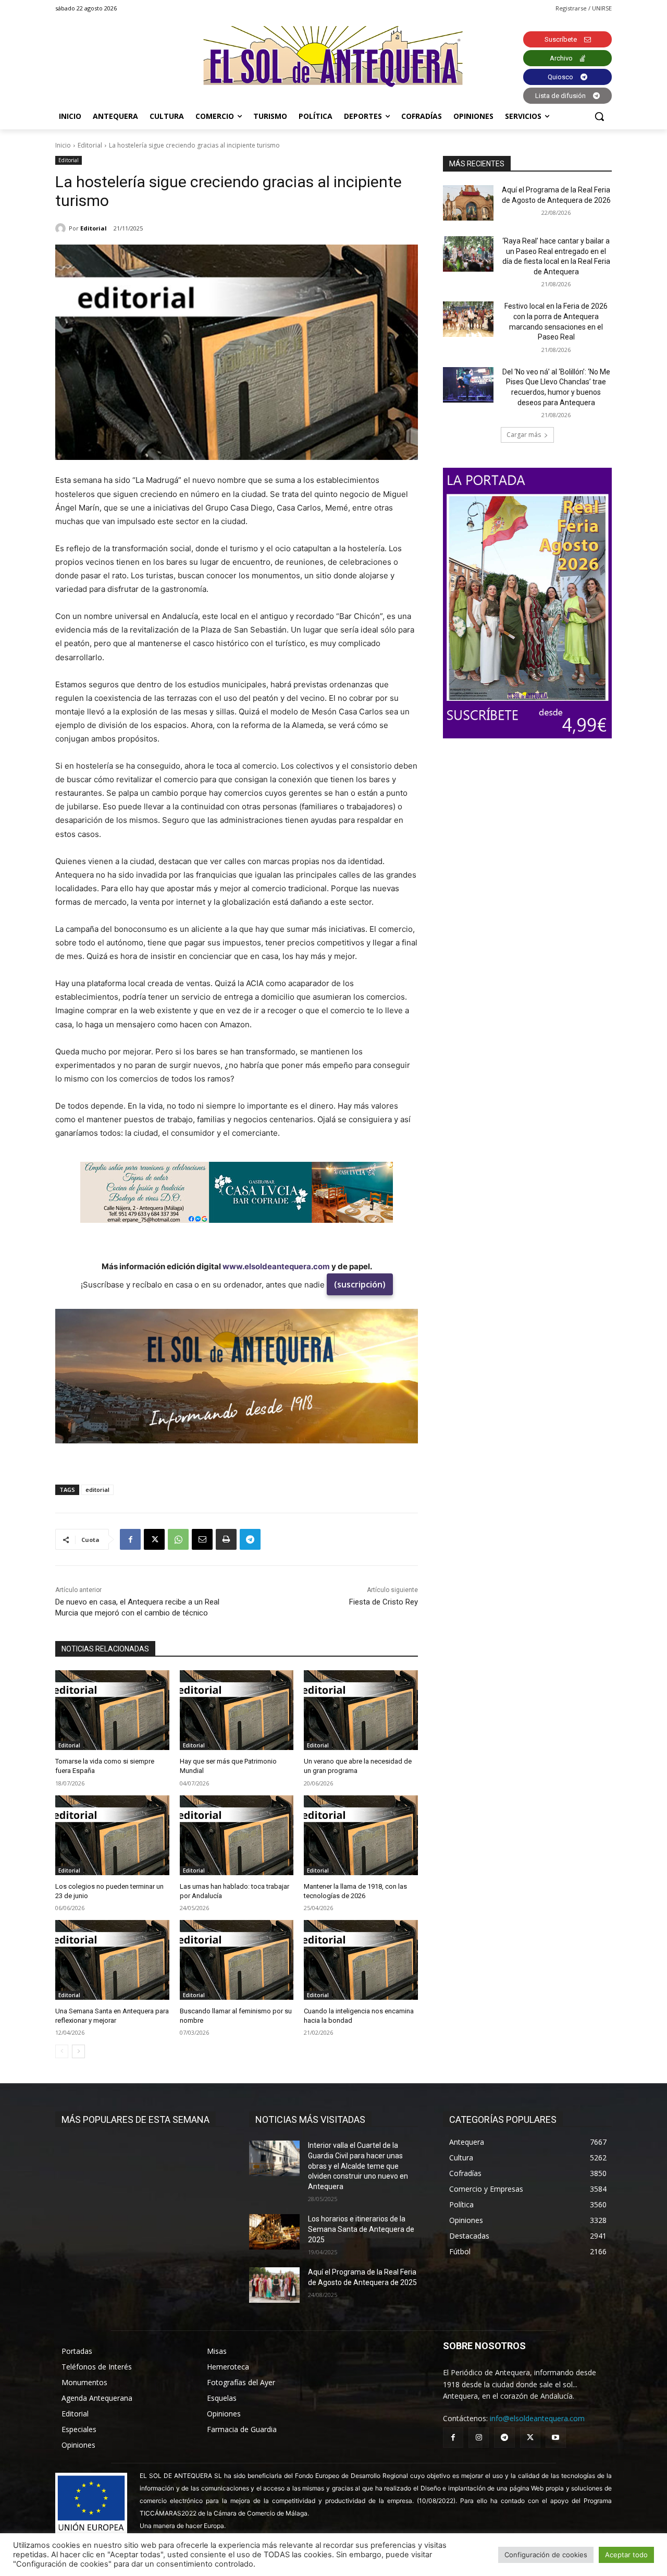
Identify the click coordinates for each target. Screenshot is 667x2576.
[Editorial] (62, 228)
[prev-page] (62, 2051)
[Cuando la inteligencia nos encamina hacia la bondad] (361, 1960)
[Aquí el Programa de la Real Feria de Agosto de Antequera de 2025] (274, 2285)
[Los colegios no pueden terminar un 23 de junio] (112, 1835)
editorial (97, 1490)
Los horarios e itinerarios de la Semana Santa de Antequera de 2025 (361, 2229)
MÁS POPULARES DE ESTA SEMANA (135, 2119)
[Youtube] (556, 2438)
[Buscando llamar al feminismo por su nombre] (237, 1960)
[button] (599, 116)
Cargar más (524, 435)
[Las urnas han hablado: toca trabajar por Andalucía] (237, 1835)
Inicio (63, 145)
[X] (154, 1539)
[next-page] (78, 2051)
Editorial (90, 145)
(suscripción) (360, 1284)
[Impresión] (226, 1539)
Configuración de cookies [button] (546, 2555)
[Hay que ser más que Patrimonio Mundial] (237, 1710)
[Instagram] (479, 2438)
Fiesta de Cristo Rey (384, 1602)
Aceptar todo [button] (626, 2555)
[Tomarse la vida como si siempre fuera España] (112, 1710)
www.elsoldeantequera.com (276, 1266)
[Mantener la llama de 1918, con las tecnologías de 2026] (361, 1835)
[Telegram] (250, 1539)
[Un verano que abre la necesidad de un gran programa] (361, 1710)
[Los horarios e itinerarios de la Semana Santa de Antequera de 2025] (274, 2232)
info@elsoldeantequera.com (537, 2418)
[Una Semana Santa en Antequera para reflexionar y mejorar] (112, 1960)
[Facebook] (130, 1539)
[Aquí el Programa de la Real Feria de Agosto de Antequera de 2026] (468, 203)
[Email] (202, 1539)
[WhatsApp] (178, 1539)
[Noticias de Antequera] (333, 57)
